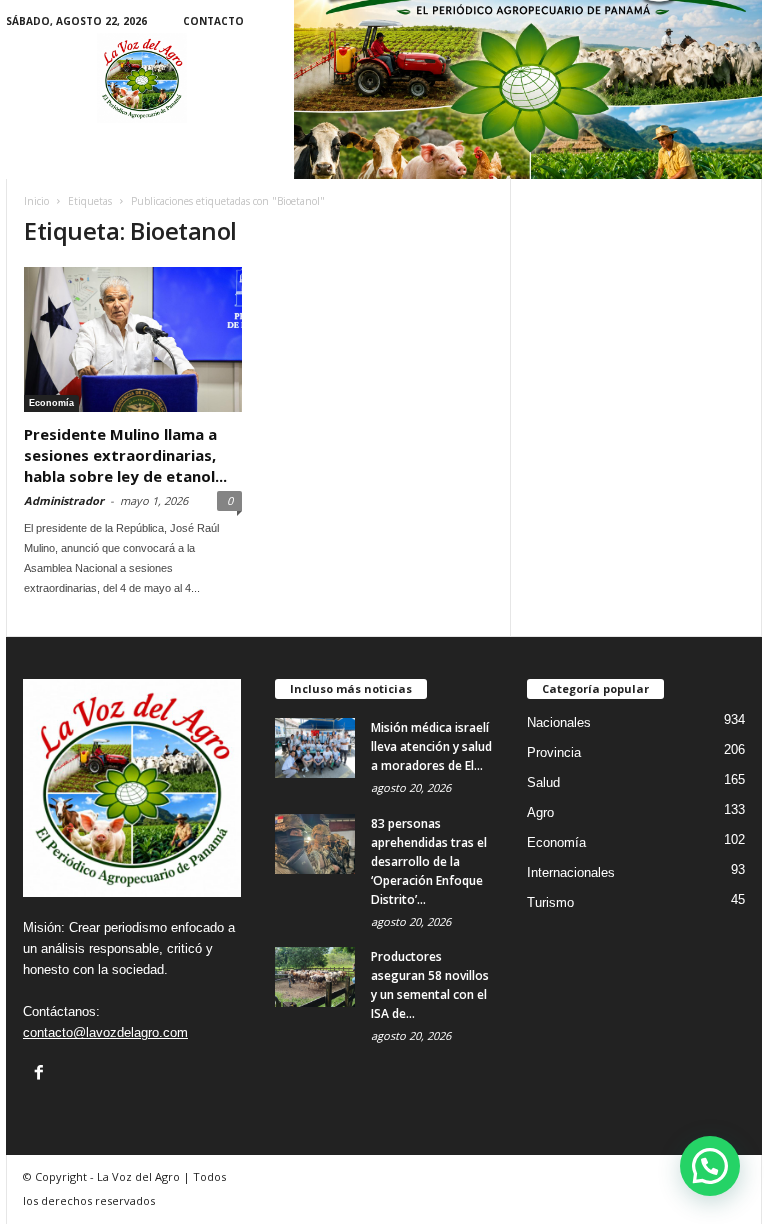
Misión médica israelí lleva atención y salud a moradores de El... (431, 746)
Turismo (550, 902)
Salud (543, 782)
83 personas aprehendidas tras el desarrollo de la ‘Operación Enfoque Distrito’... (429, 861)
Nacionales (559, 722)
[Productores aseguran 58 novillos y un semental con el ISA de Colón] (315, 977)
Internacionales (571, 872)
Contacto (213, 21)
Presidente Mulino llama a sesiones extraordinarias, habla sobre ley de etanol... (125, 455)
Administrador (64, 500)
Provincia (554, 752)
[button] (710, 1166)
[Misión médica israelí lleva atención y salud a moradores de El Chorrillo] (315, 748)
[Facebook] (39, 1072)
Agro (540, 812)
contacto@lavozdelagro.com (105, 1032)
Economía (51, 403)
